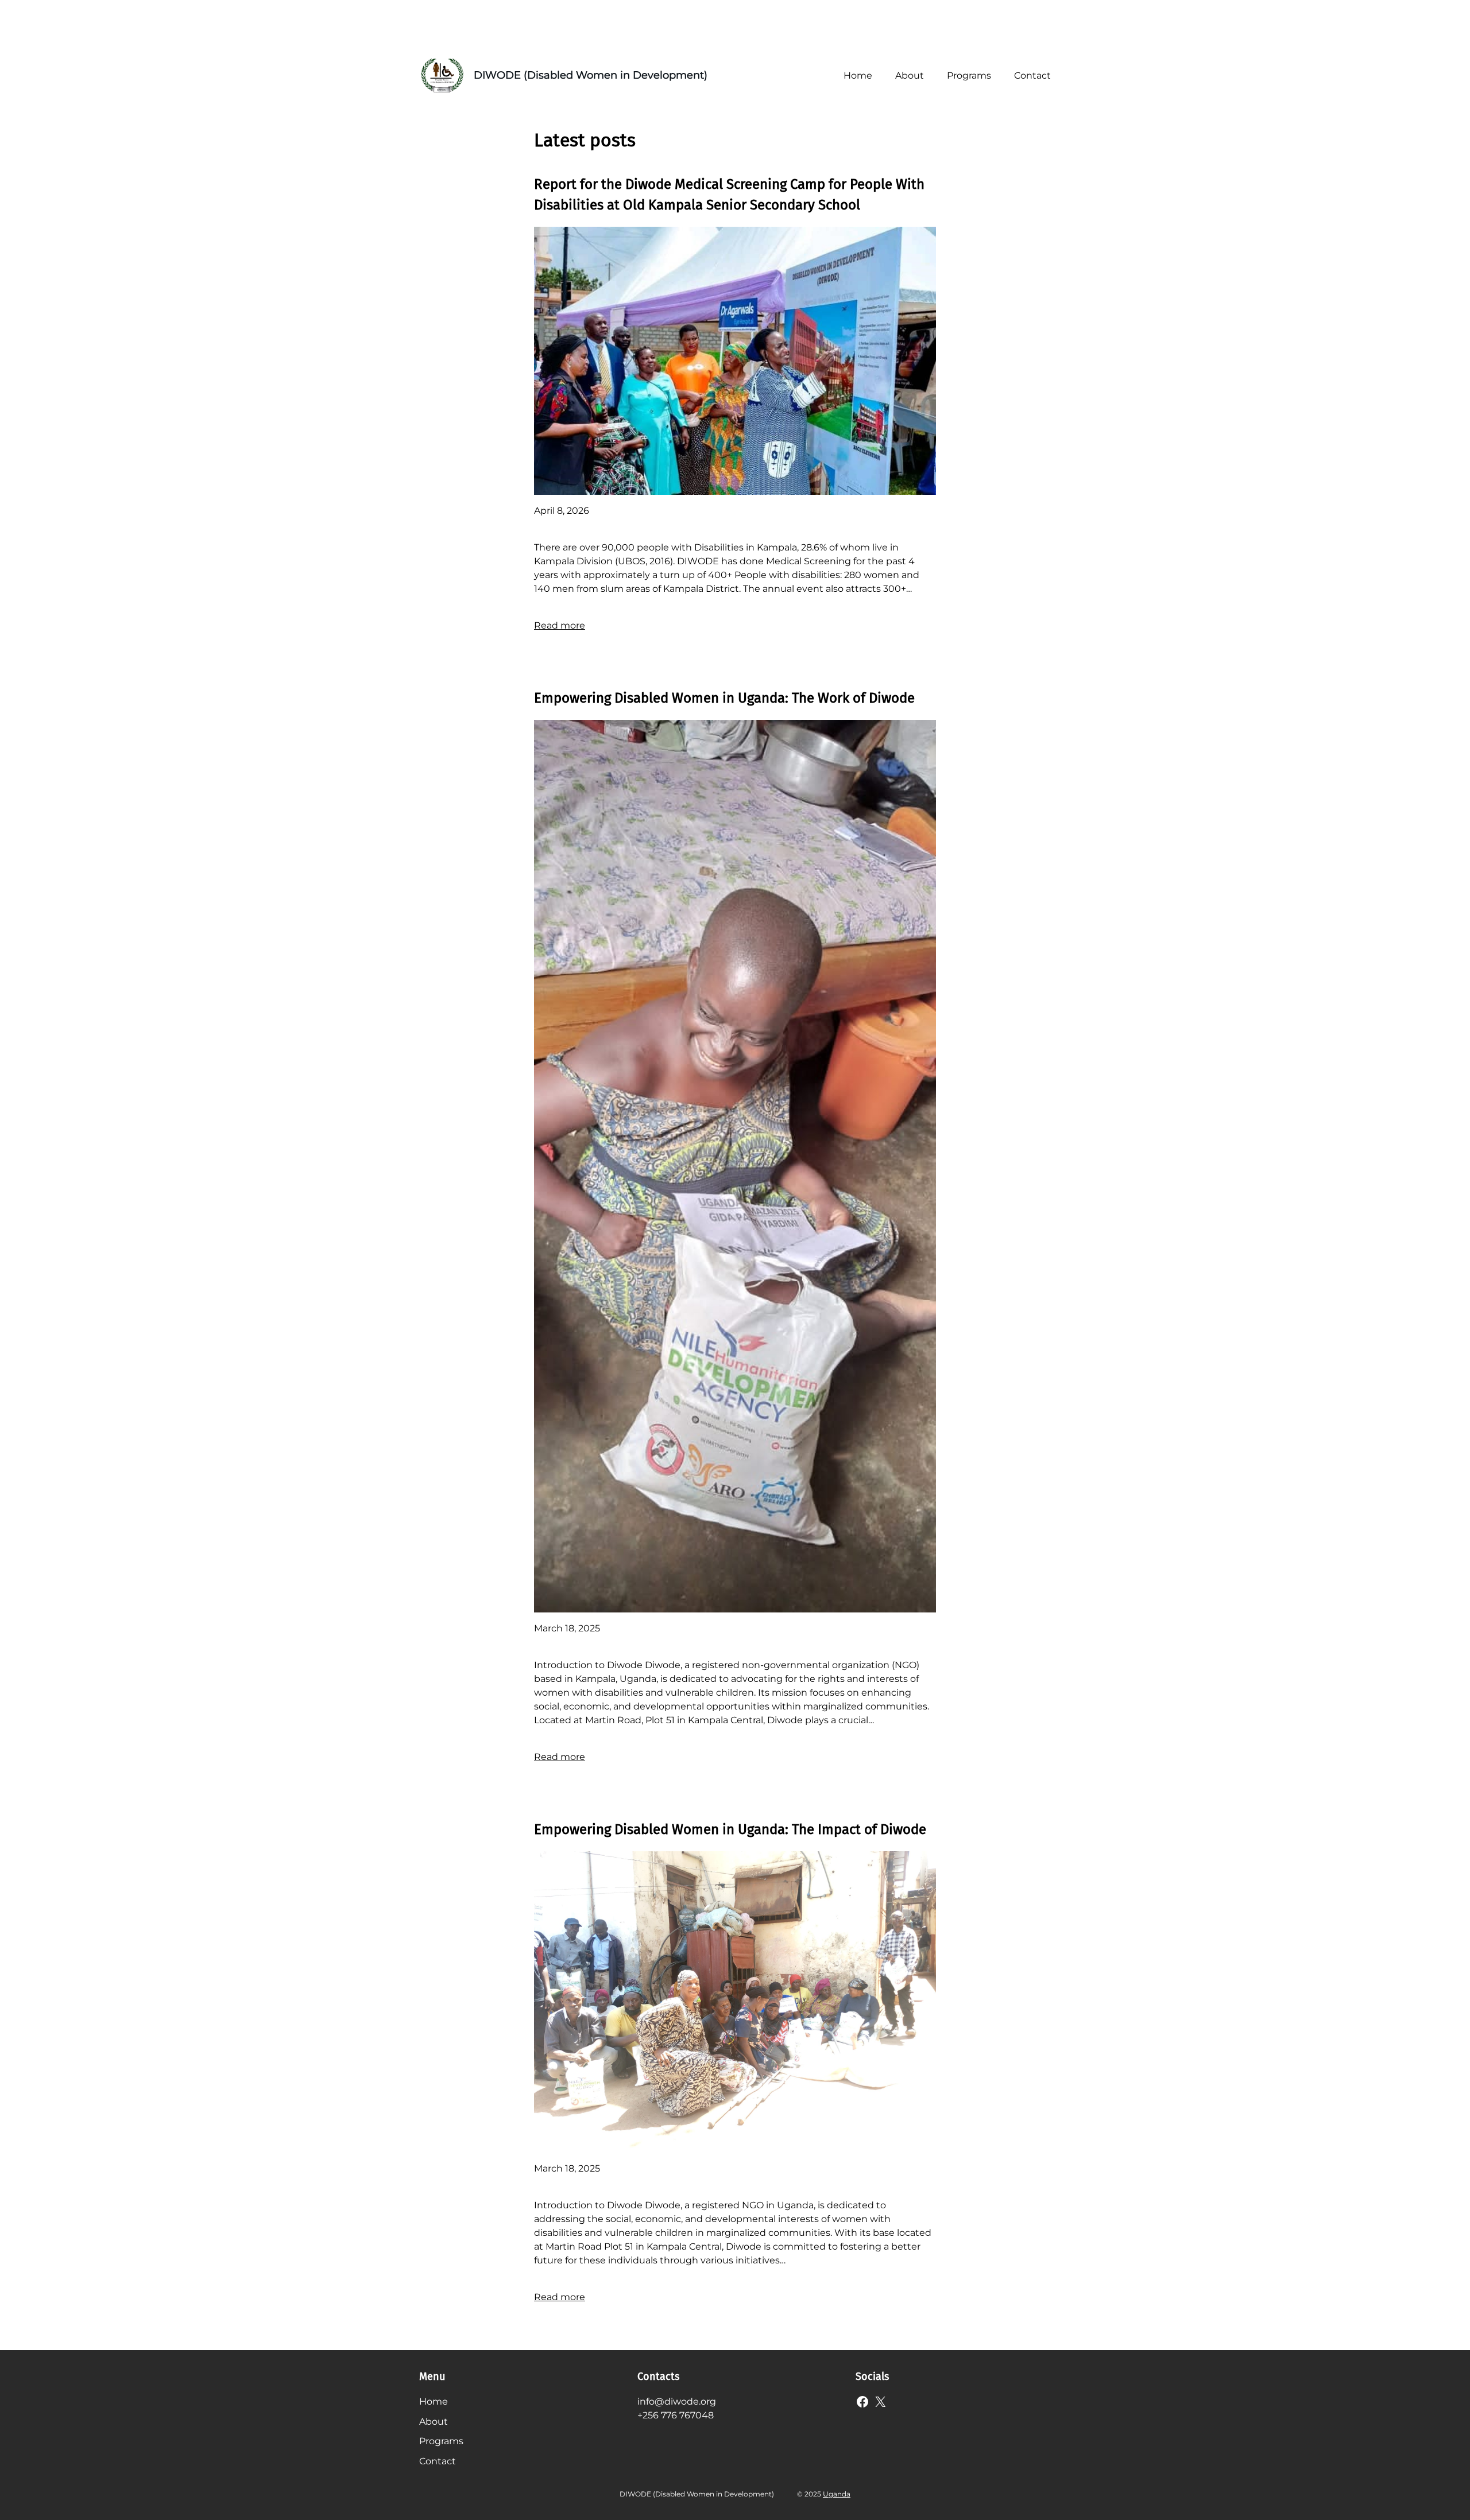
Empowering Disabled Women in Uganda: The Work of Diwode (724, 698)
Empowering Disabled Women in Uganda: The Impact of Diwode (730, 1829)
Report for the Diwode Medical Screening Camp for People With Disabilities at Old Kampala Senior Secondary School (729, 195)
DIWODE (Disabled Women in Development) (591, 75)
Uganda (837, 2494)
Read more (560, 625)
